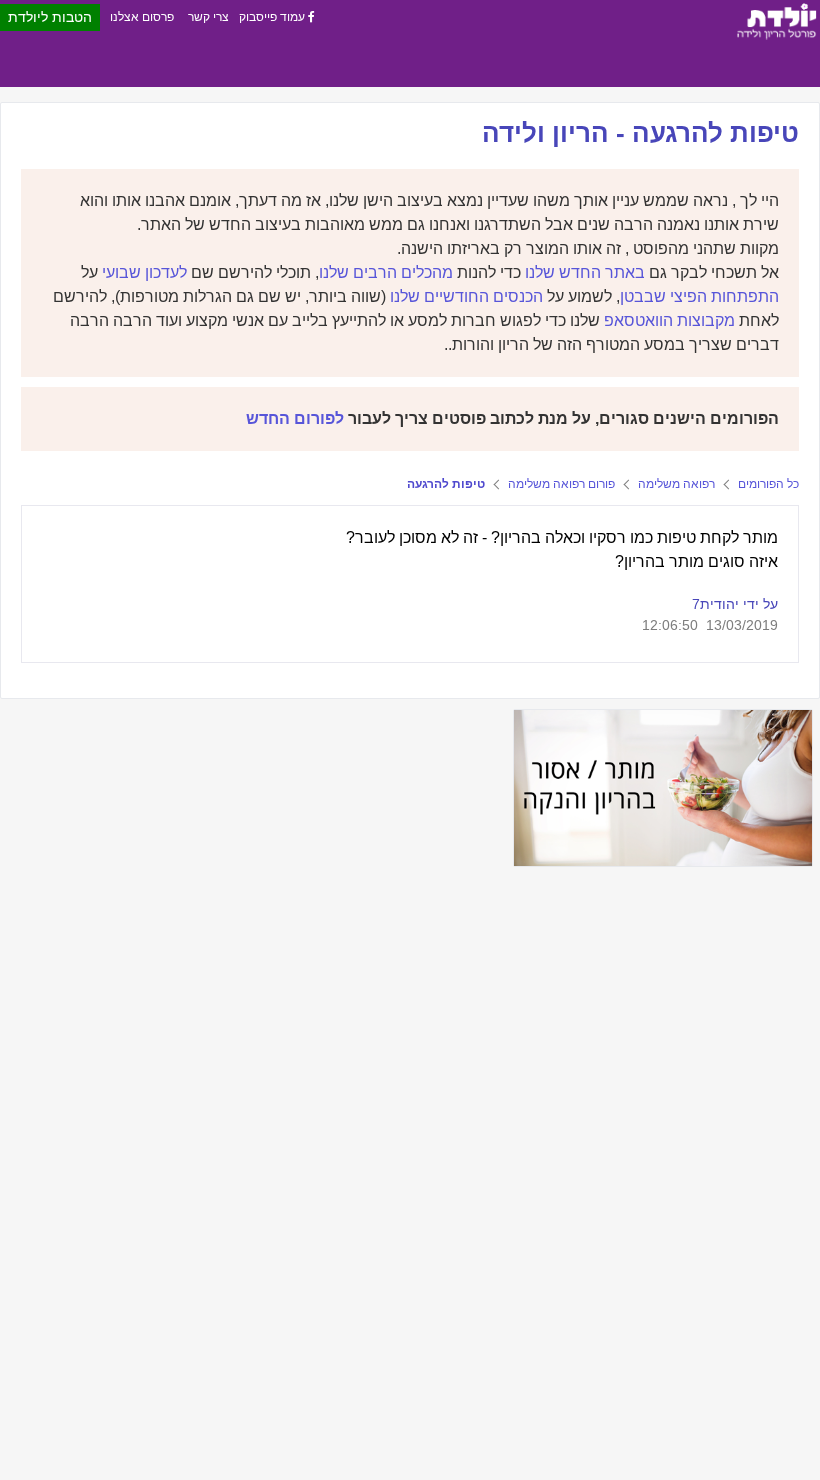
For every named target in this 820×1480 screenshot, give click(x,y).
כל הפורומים (768, 484)
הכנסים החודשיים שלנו (466, 296)
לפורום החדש (295, 418)
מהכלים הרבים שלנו (386, 272)
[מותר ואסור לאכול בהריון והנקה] (663, 788)
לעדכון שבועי (144, 272)
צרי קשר (208, 17)
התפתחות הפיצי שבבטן (699, 296)
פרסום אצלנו (142, 17)
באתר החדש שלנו (585, 272)
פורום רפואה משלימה (561, 484)
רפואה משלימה (676, 484)
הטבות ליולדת (50, 17)
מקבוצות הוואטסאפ (669, 320)
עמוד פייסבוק (273, 17)
